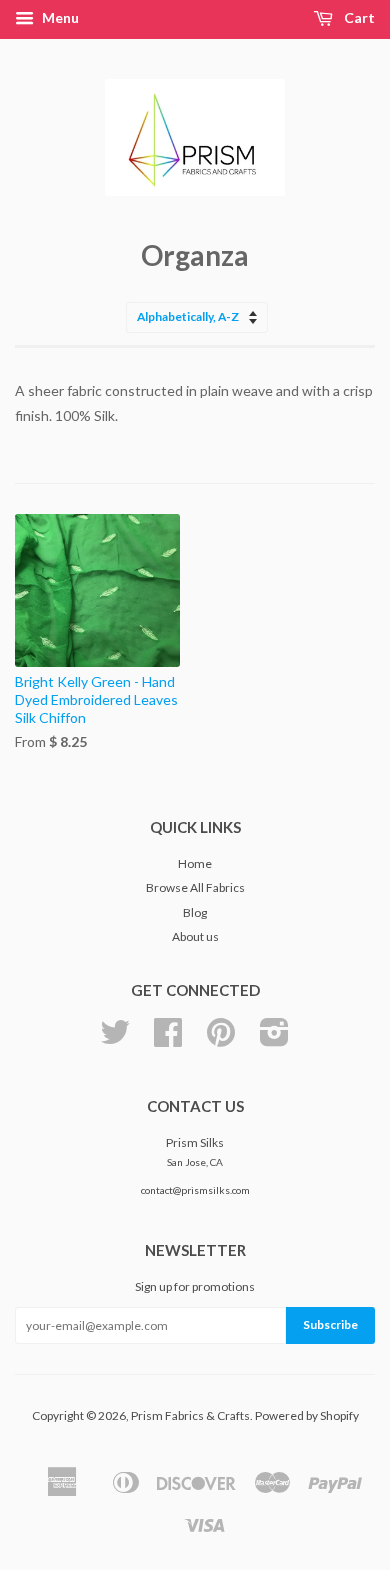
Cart (358, 17)
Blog (195, 912)
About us (195, 936)
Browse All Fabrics (195, 887)
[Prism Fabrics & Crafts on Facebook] (168, 1039)
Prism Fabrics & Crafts (190, 1415)
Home (195, 863)
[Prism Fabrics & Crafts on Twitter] (115, 1039)
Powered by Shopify (307, 1415)
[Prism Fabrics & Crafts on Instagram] (274, 1039)
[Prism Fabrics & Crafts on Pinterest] (221, 1039)
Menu (59, 17)
